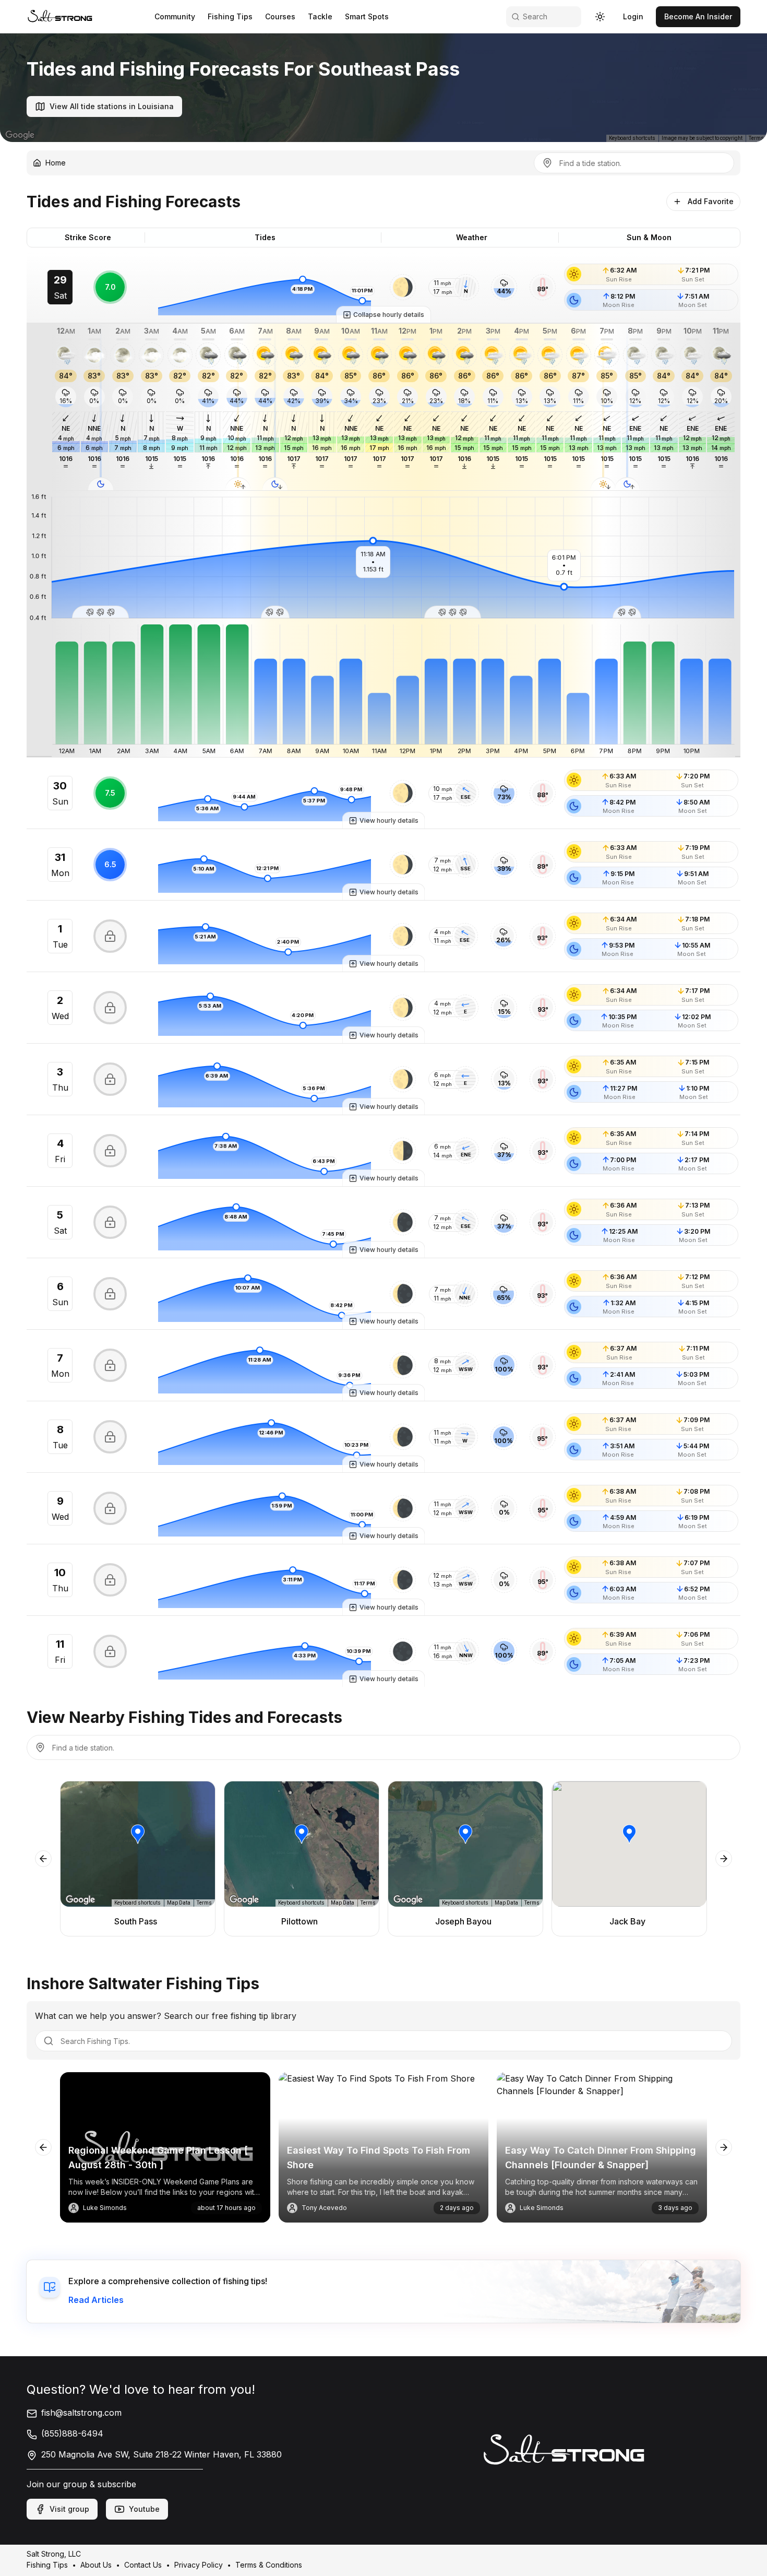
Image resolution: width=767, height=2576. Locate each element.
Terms (756, 138)
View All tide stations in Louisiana (112, 106)
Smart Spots (367, 16)
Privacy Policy (199, 2565)
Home (56, 163)
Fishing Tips (230, 16)
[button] (403, 287)
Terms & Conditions (269, 2565)
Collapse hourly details (389, 315)
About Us (96, 2565)
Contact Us (143, 2565)
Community (175, 16)
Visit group (69, 2509)
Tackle (320, 16)
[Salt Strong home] (60, 16)
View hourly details (389, 820)
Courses (280, 16)
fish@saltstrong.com (81, 2413)
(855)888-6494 (72, 2433)
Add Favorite (711, 201)
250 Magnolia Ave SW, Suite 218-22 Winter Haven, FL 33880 (161, 2454)
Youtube (144, 2509)
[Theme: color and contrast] (600, 17)
